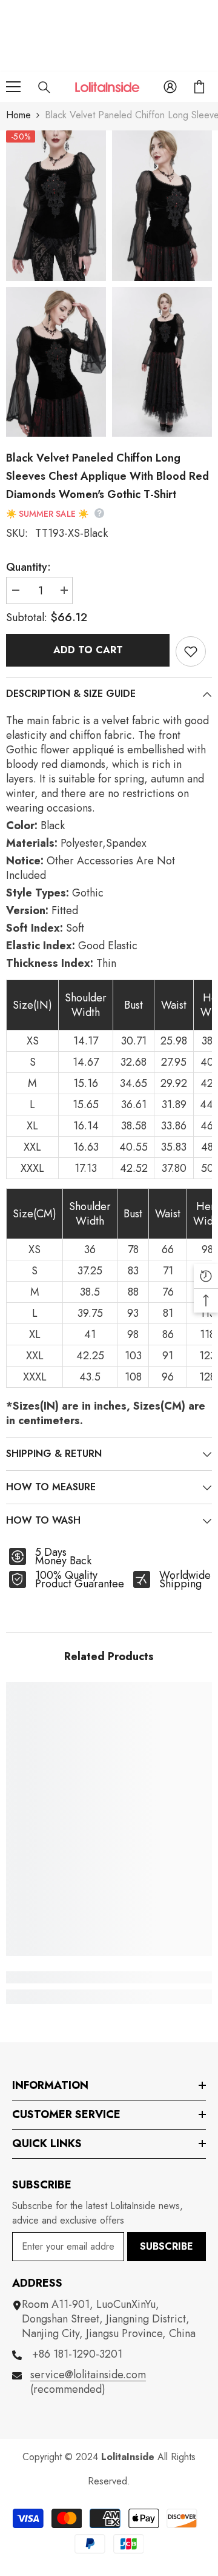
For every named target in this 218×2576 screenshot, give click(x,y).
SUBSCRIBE (167, 2246)
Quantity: (28, 567)
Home (18, 115)
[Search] (44, 87)
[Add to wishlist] (191, 651)
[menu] (13, 87)
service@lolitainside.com (88, 2375)
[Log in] (170, 87)
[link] (109, 1977)
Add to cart (88, 650)
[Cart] (199, 87)
